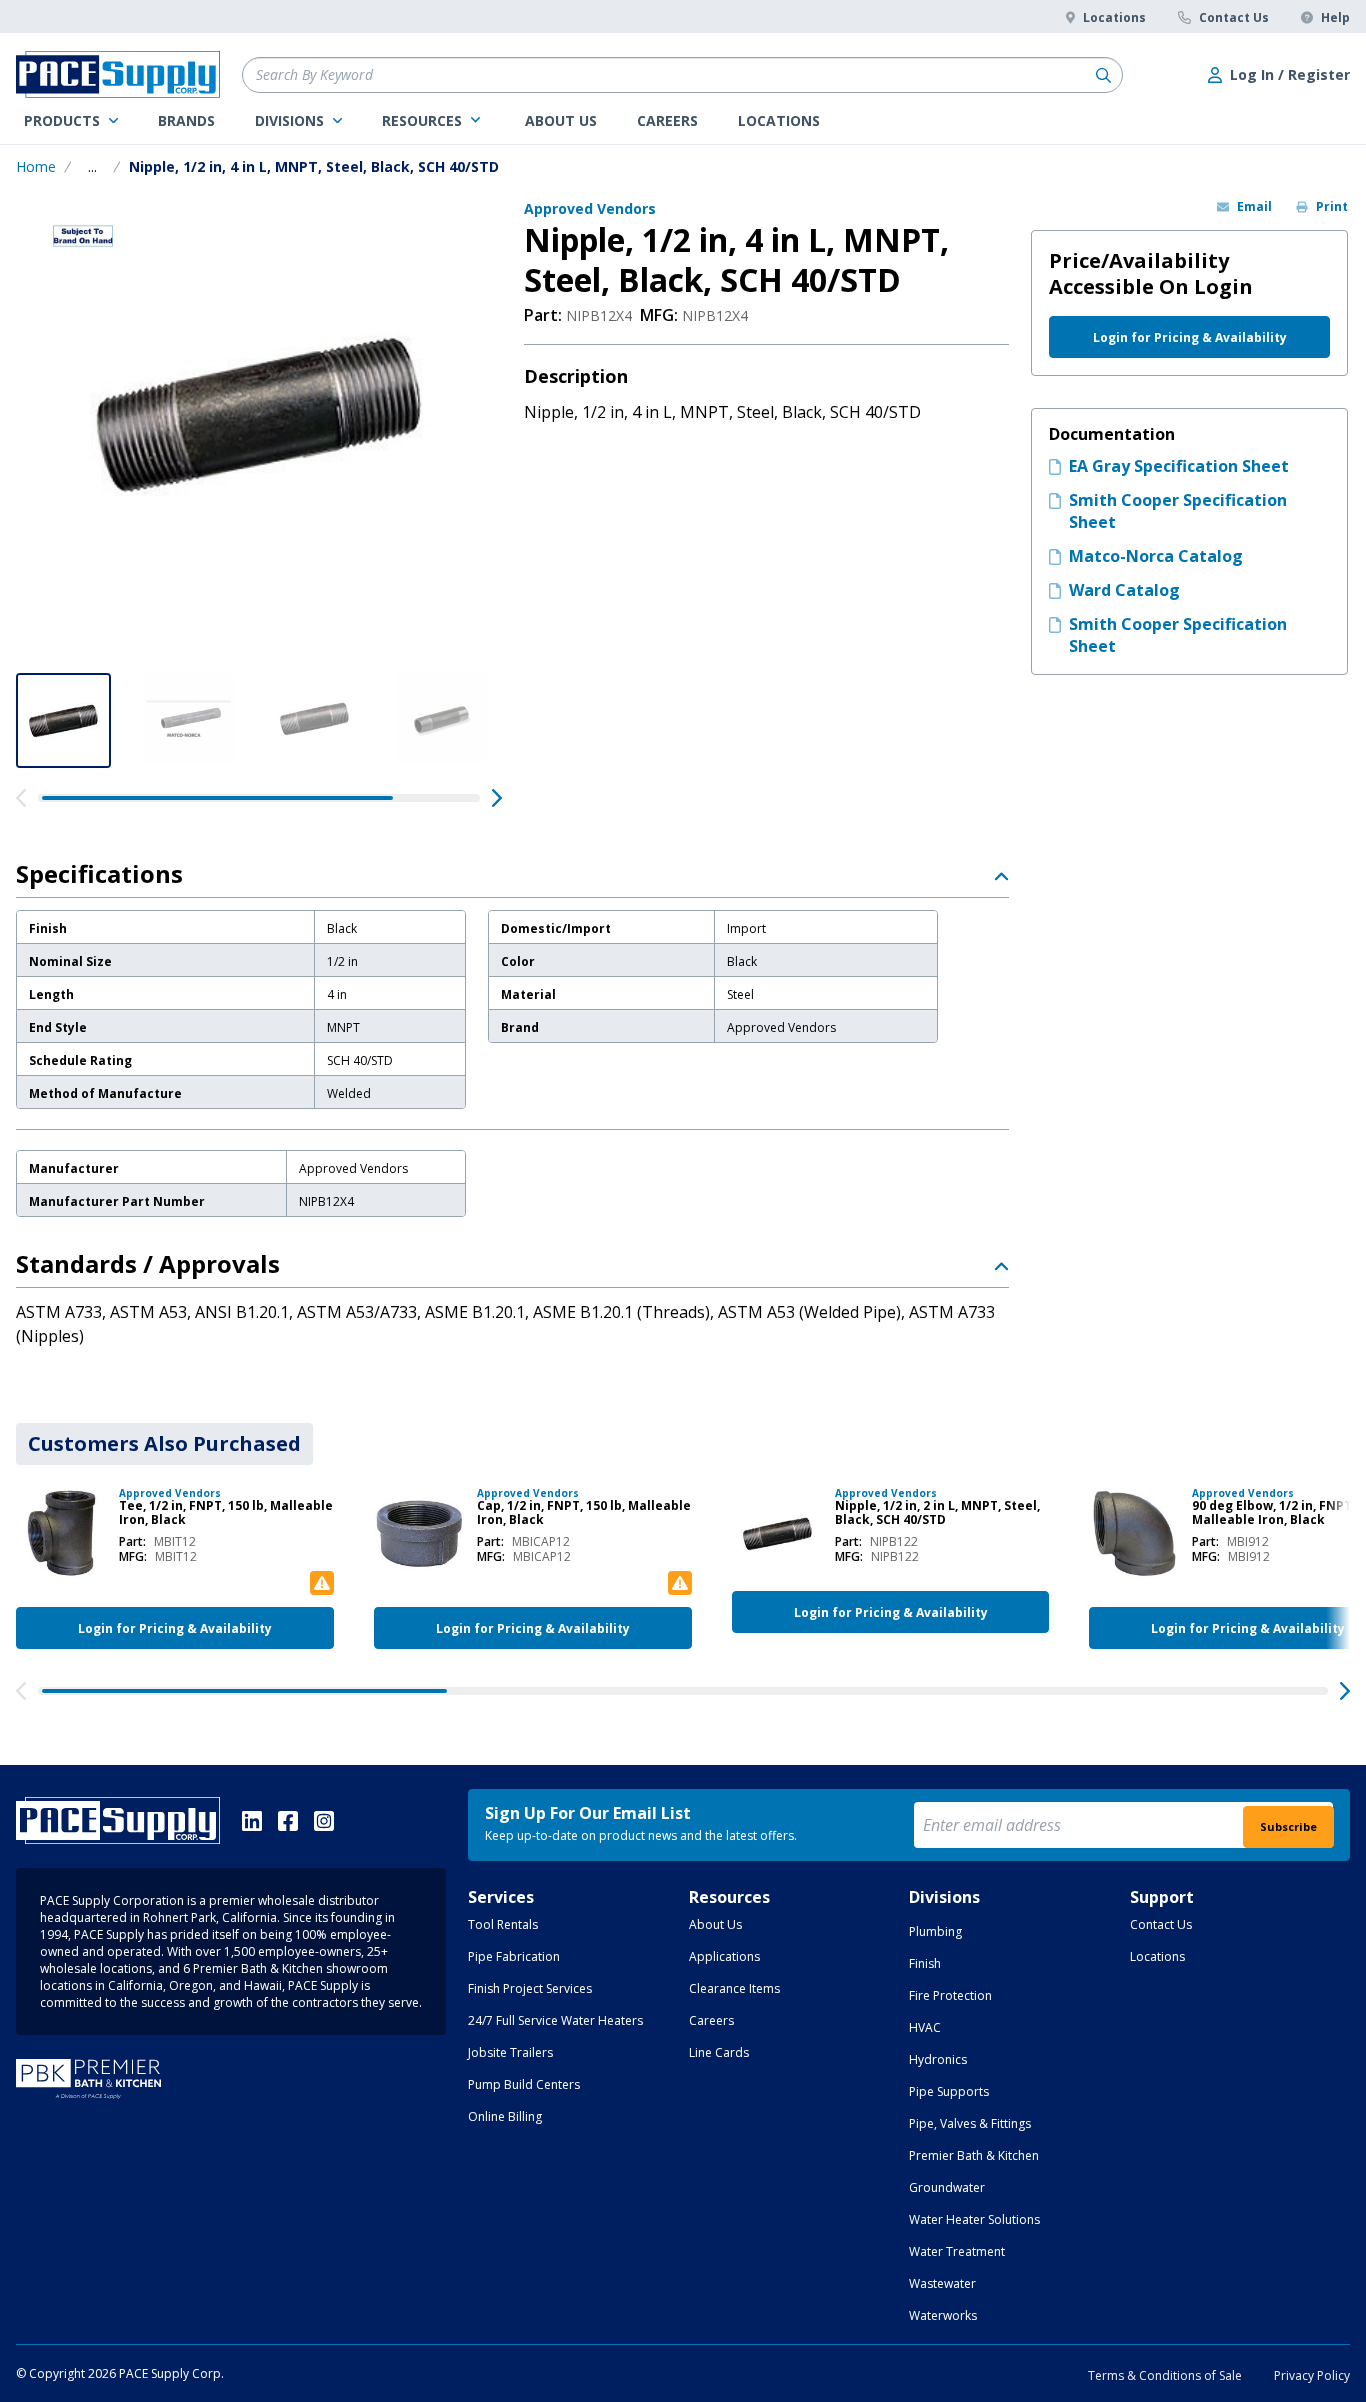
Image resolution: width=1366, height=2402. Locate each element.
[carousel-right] (497, 798)
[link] (71, 121)
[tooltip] (92, 167)
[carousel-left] (21, 798)
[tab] (164, 1444)
